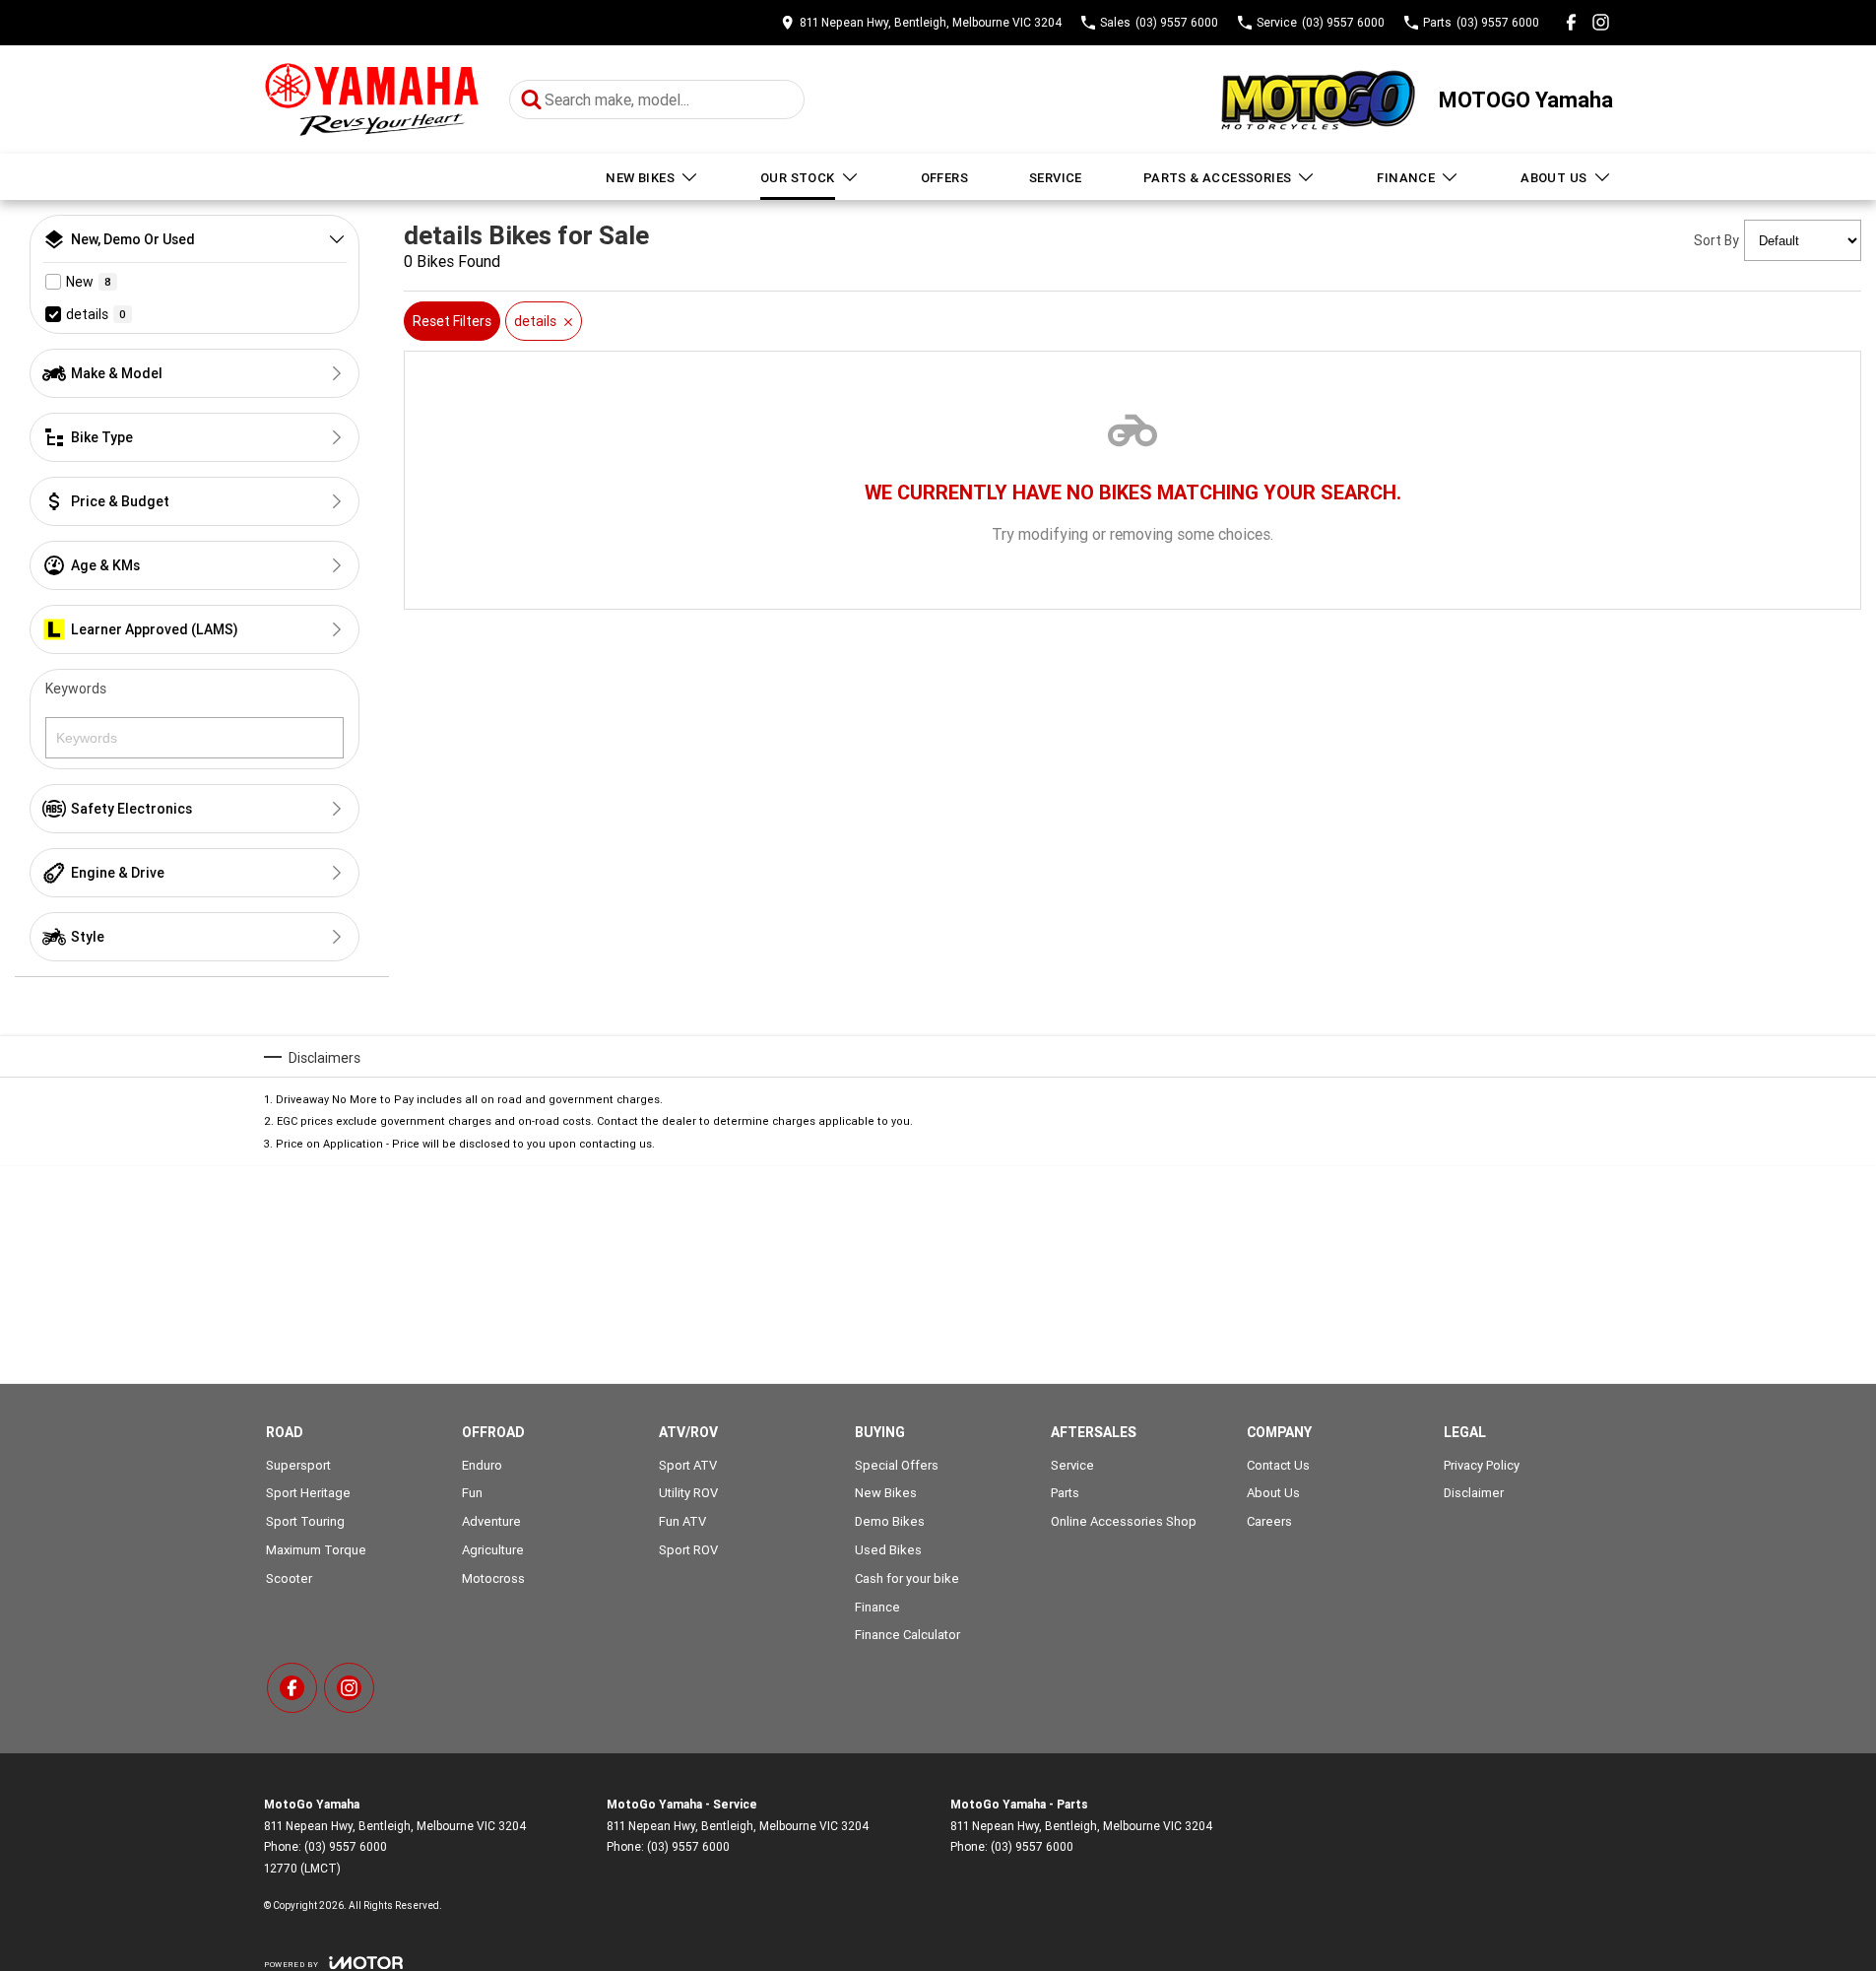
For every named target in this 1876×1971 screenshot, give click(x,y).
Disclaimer (1474, 1493)
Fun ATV (682, 1521)
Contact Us (1278, 1465)
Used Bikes (888, 1550)
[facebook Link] (1571, 22)
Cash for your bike (907, 1578)
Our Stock (798, 178)
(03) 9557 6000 (346, 1846)
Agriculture (493, 1550)
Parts (1065, 1493)
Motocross (493, 1578)
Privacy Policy (1482, 1465)
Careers (1269, 1521)
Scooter (289, 1578)
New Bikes (640, 178)
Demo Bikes (890, 1521)
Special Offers (897, 1465)
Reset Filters (452, 321)
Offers (944, 178)
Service (1056, 178)
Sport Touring (305, 1521)
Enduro (482, 1465)
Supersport (298, 1465)
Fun (472, 1493)
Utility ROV (688, 1493)
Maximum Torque (316, 1550)
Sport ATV (688, 1465)
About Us (1553, 178)
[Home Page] (372, 100)
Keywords (76, 689)
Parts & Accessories (1218, 178)
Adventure (491, 1521)
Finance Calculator (907, 1635)
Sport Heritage (308, 1493)
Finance (1406, 178)
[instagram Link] (1601, 22)
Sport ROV (688, 1550)
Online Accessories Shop (1124, 1521)
